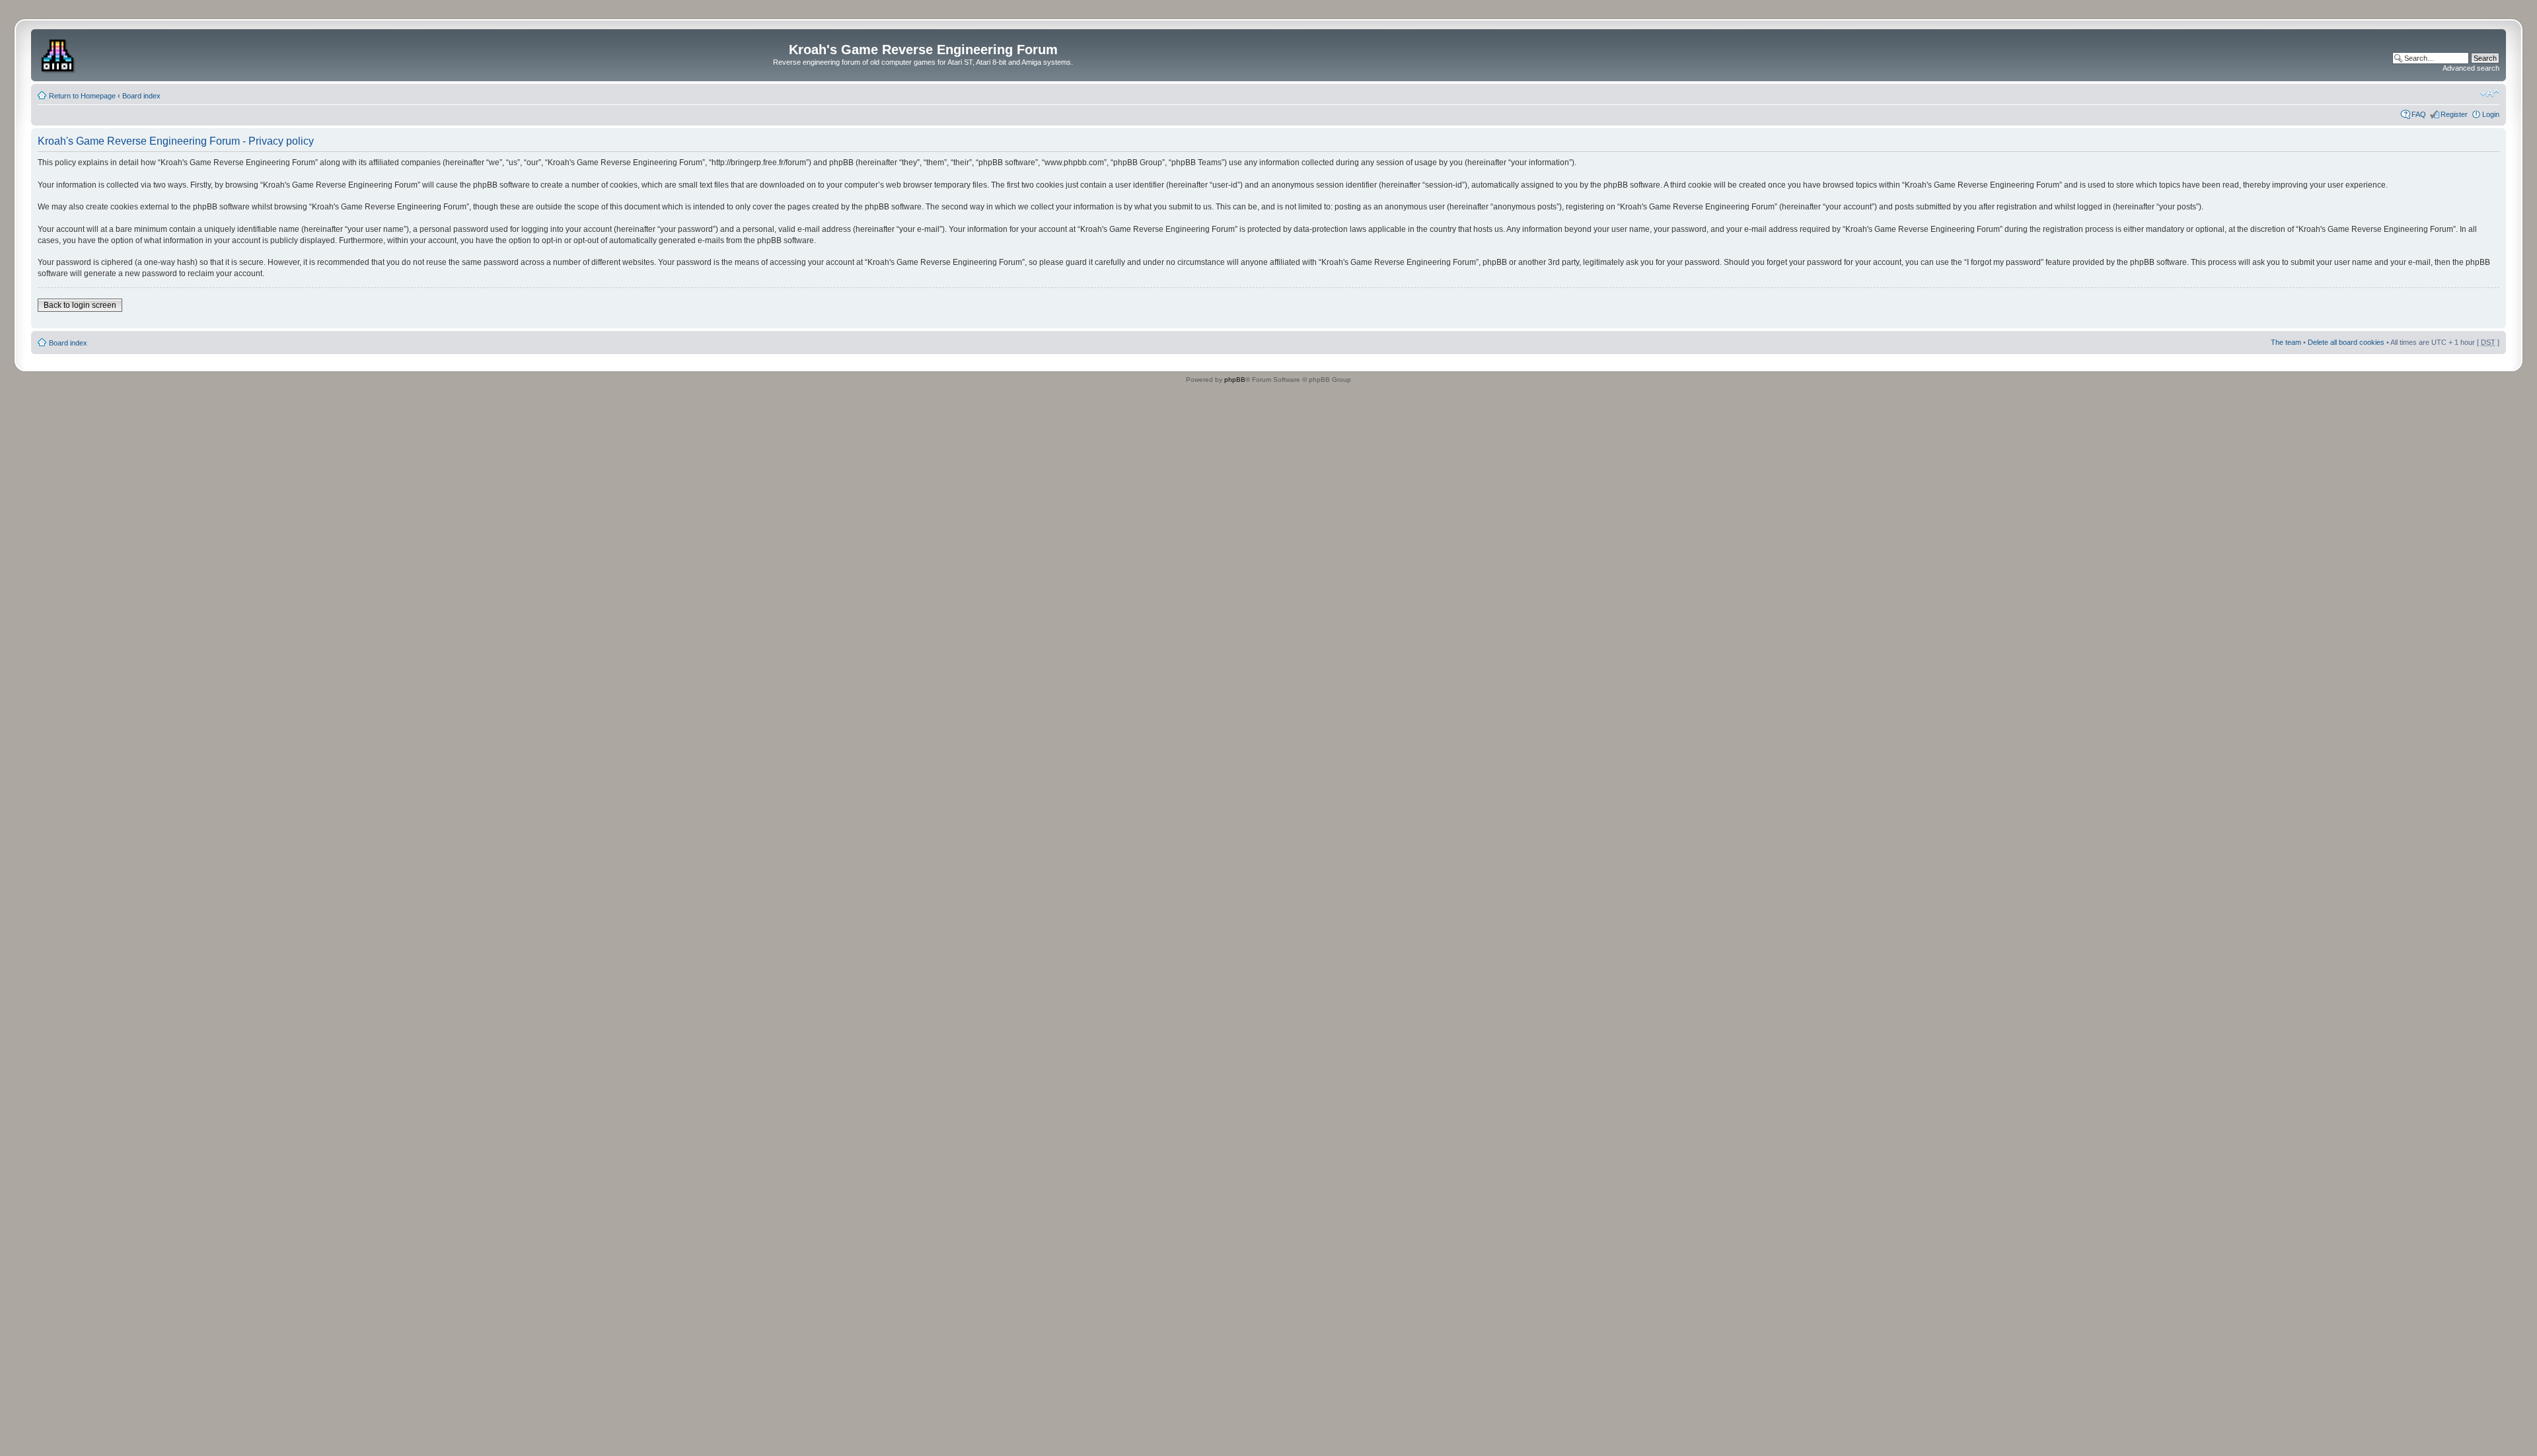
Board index (141, 96)
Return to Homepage (82, 96)
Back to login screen (80, 305)
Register (2454, 114)
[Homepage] (59, 54)
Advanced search (2471, 68)
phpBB (1235, 380)
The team (2286, 342)
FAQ (2419, 114)
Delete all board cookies (2346, 342)
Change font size (2490, 93)
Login (2491, 114)
